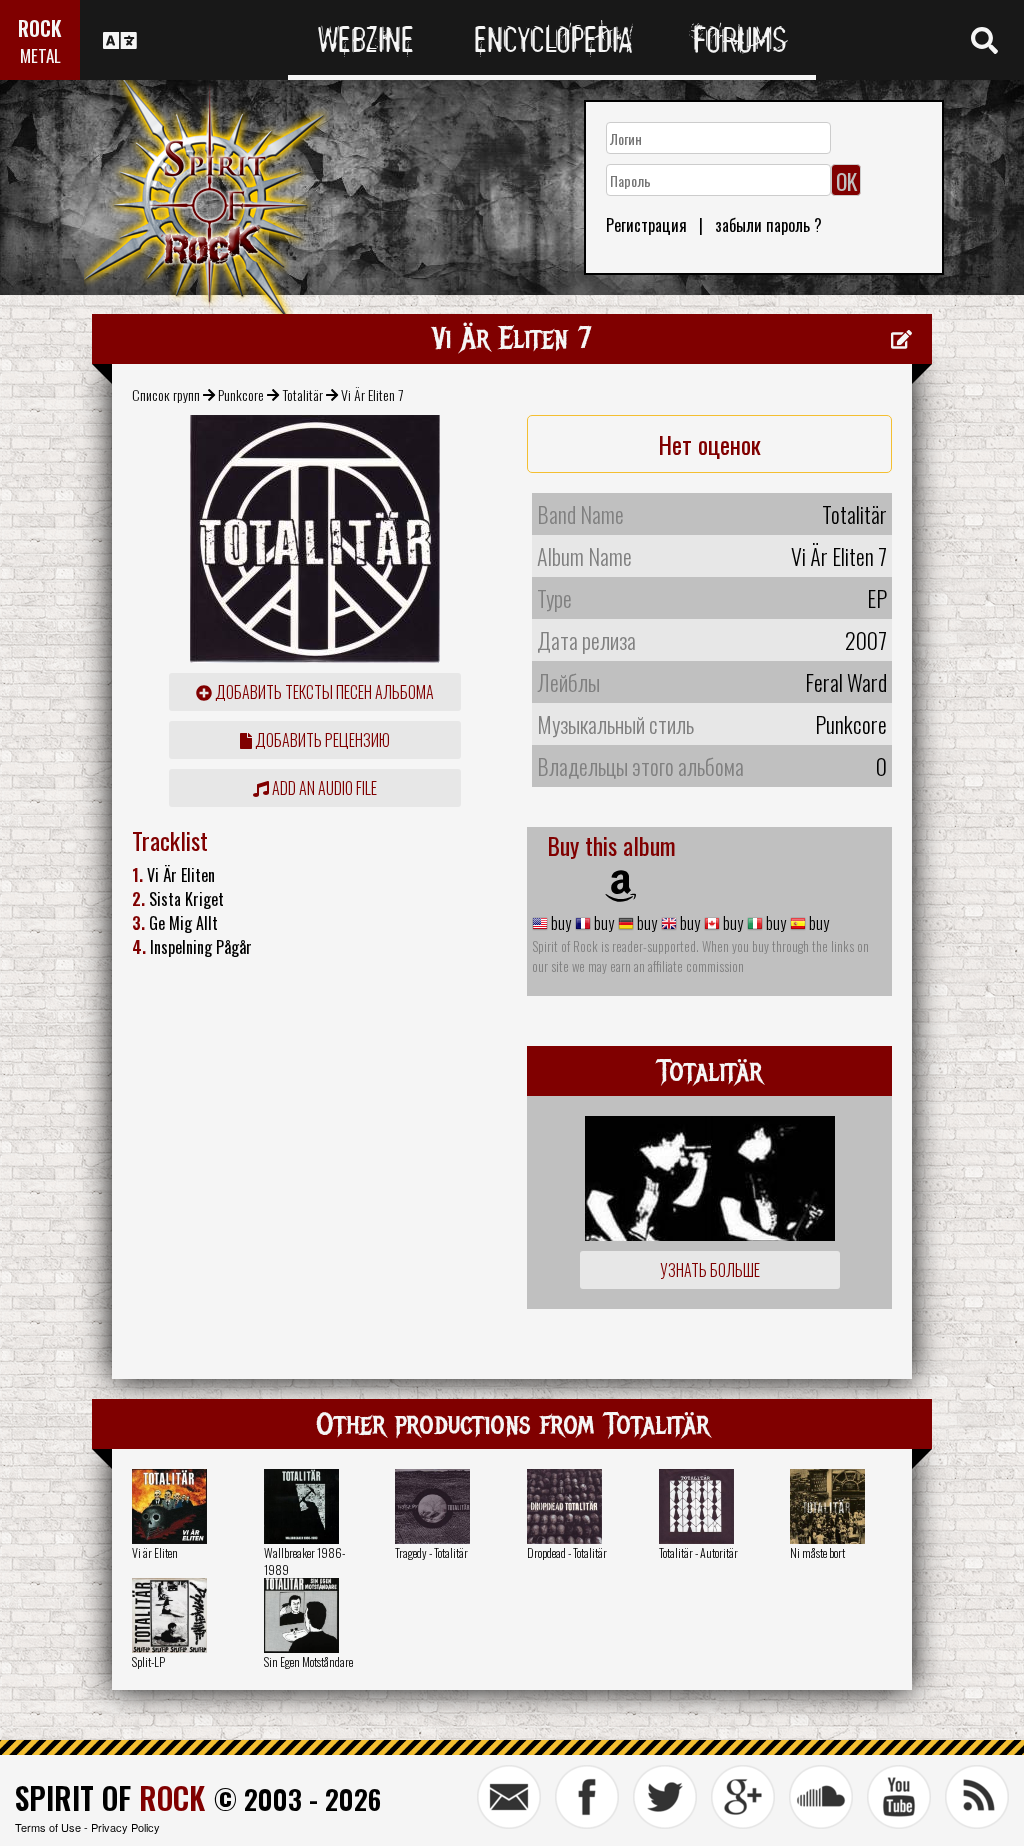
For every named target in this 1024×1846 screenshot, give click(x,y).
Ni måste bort (817, 1552)
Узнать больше (710, 1270)
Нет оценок (709, 444)
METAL (40, 55)
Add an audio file (323, 788)
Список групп (166, 394)
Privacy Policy (125, 1827)
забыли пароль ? (768, 225)
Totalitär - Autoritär (698, 1552)
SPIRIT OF (110, 1797)
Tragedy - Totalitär (431, 1552)
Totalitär (303, 394)
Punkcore (241, 394)
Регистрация (646, 225)
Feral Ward (846, 682)
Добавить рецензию (321, 740)
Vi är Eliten (155, 1552)
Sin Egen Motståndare (308, 1661)
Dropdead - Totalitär (567, 1552)
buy (559, 923)
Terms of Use (48, 1827)
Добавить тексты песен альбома (323, 692)
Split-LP (148, 1661)
